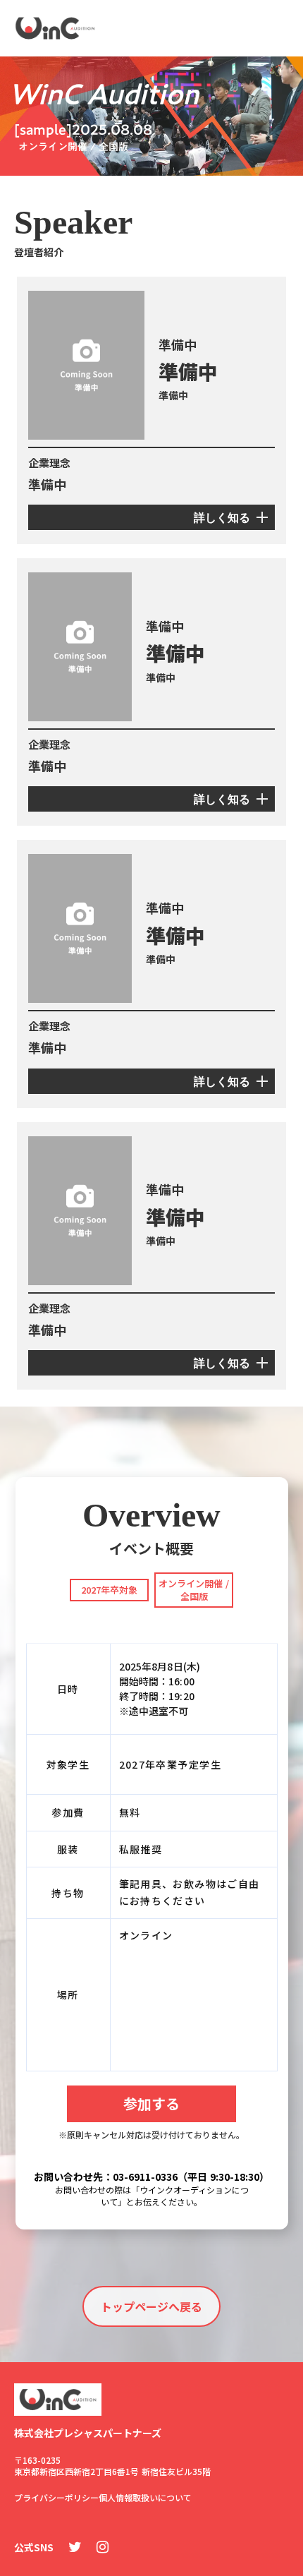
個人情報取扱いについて (145, 2497)
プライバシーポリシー (56, 2497)
